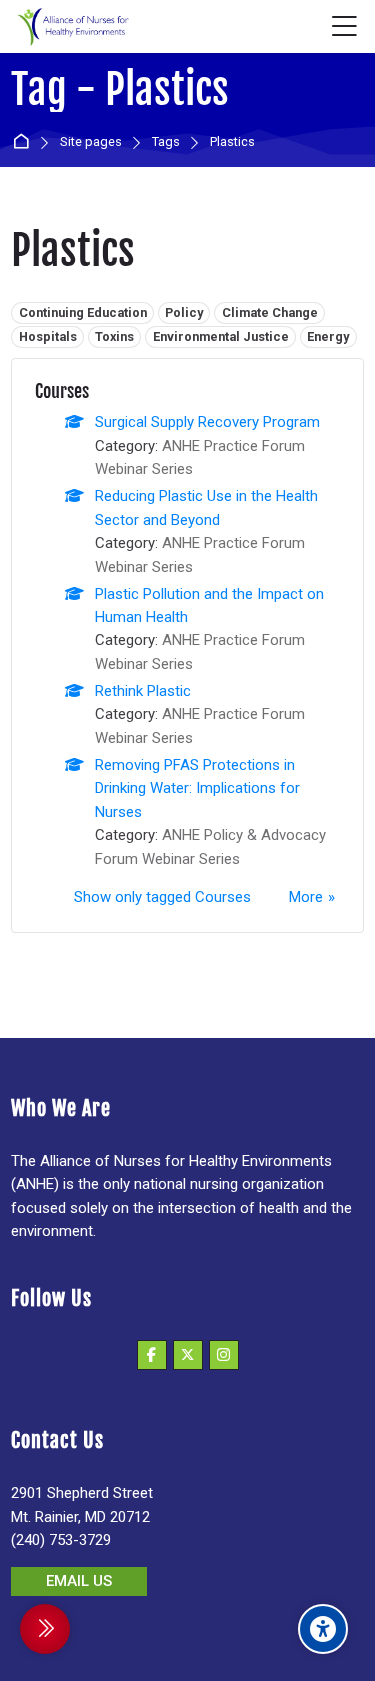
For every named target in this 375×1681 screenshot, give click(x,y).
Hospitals (48, 336)
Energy (328, 336)
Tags (166, 142)
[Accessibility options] (323, 1629)
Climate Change (270, 312)
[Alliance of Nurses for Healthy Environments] (71, 27)
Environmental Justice (221, 336)
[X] (188, 1355)
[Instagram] (224, 1355)
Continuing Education (83, 312)
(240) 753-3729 (61, 1540)
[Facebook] (152, 1355)
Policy (184, 312)
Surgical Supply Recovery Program (207, 422)
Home (24, 142)
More (306, 897)
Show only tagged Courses (162, 897)
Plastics (232, 142)
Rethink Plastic (143, 691)
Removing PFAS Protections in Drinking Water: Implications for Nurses (197, 788)
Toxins (114, 336)
